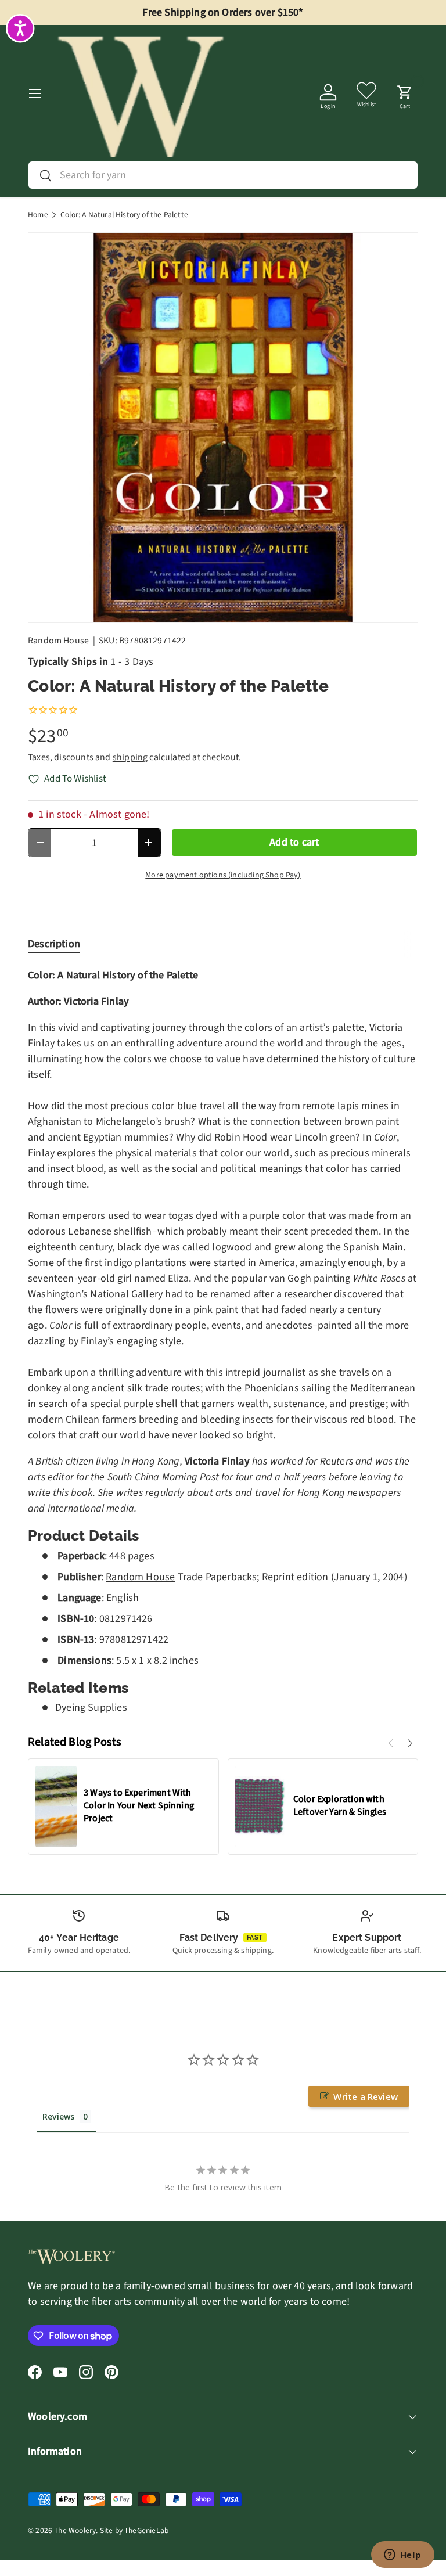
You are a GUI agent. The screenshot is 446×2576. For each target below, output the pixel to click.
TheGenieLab (146, 2530)
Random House (58, 641)
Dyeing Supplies (91, 1708)
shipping (130, 757)
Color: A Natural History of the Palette (124, 215)
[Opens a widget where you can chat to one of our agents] (402, 2556)
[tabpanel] (223, 1342)
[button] (405, 93)
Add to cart (294, 842)
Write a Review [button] (366, 2096)
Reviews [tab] (58, 2116)
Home (38, 215)
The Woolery (75, 2530)
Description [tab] (54, 944)
